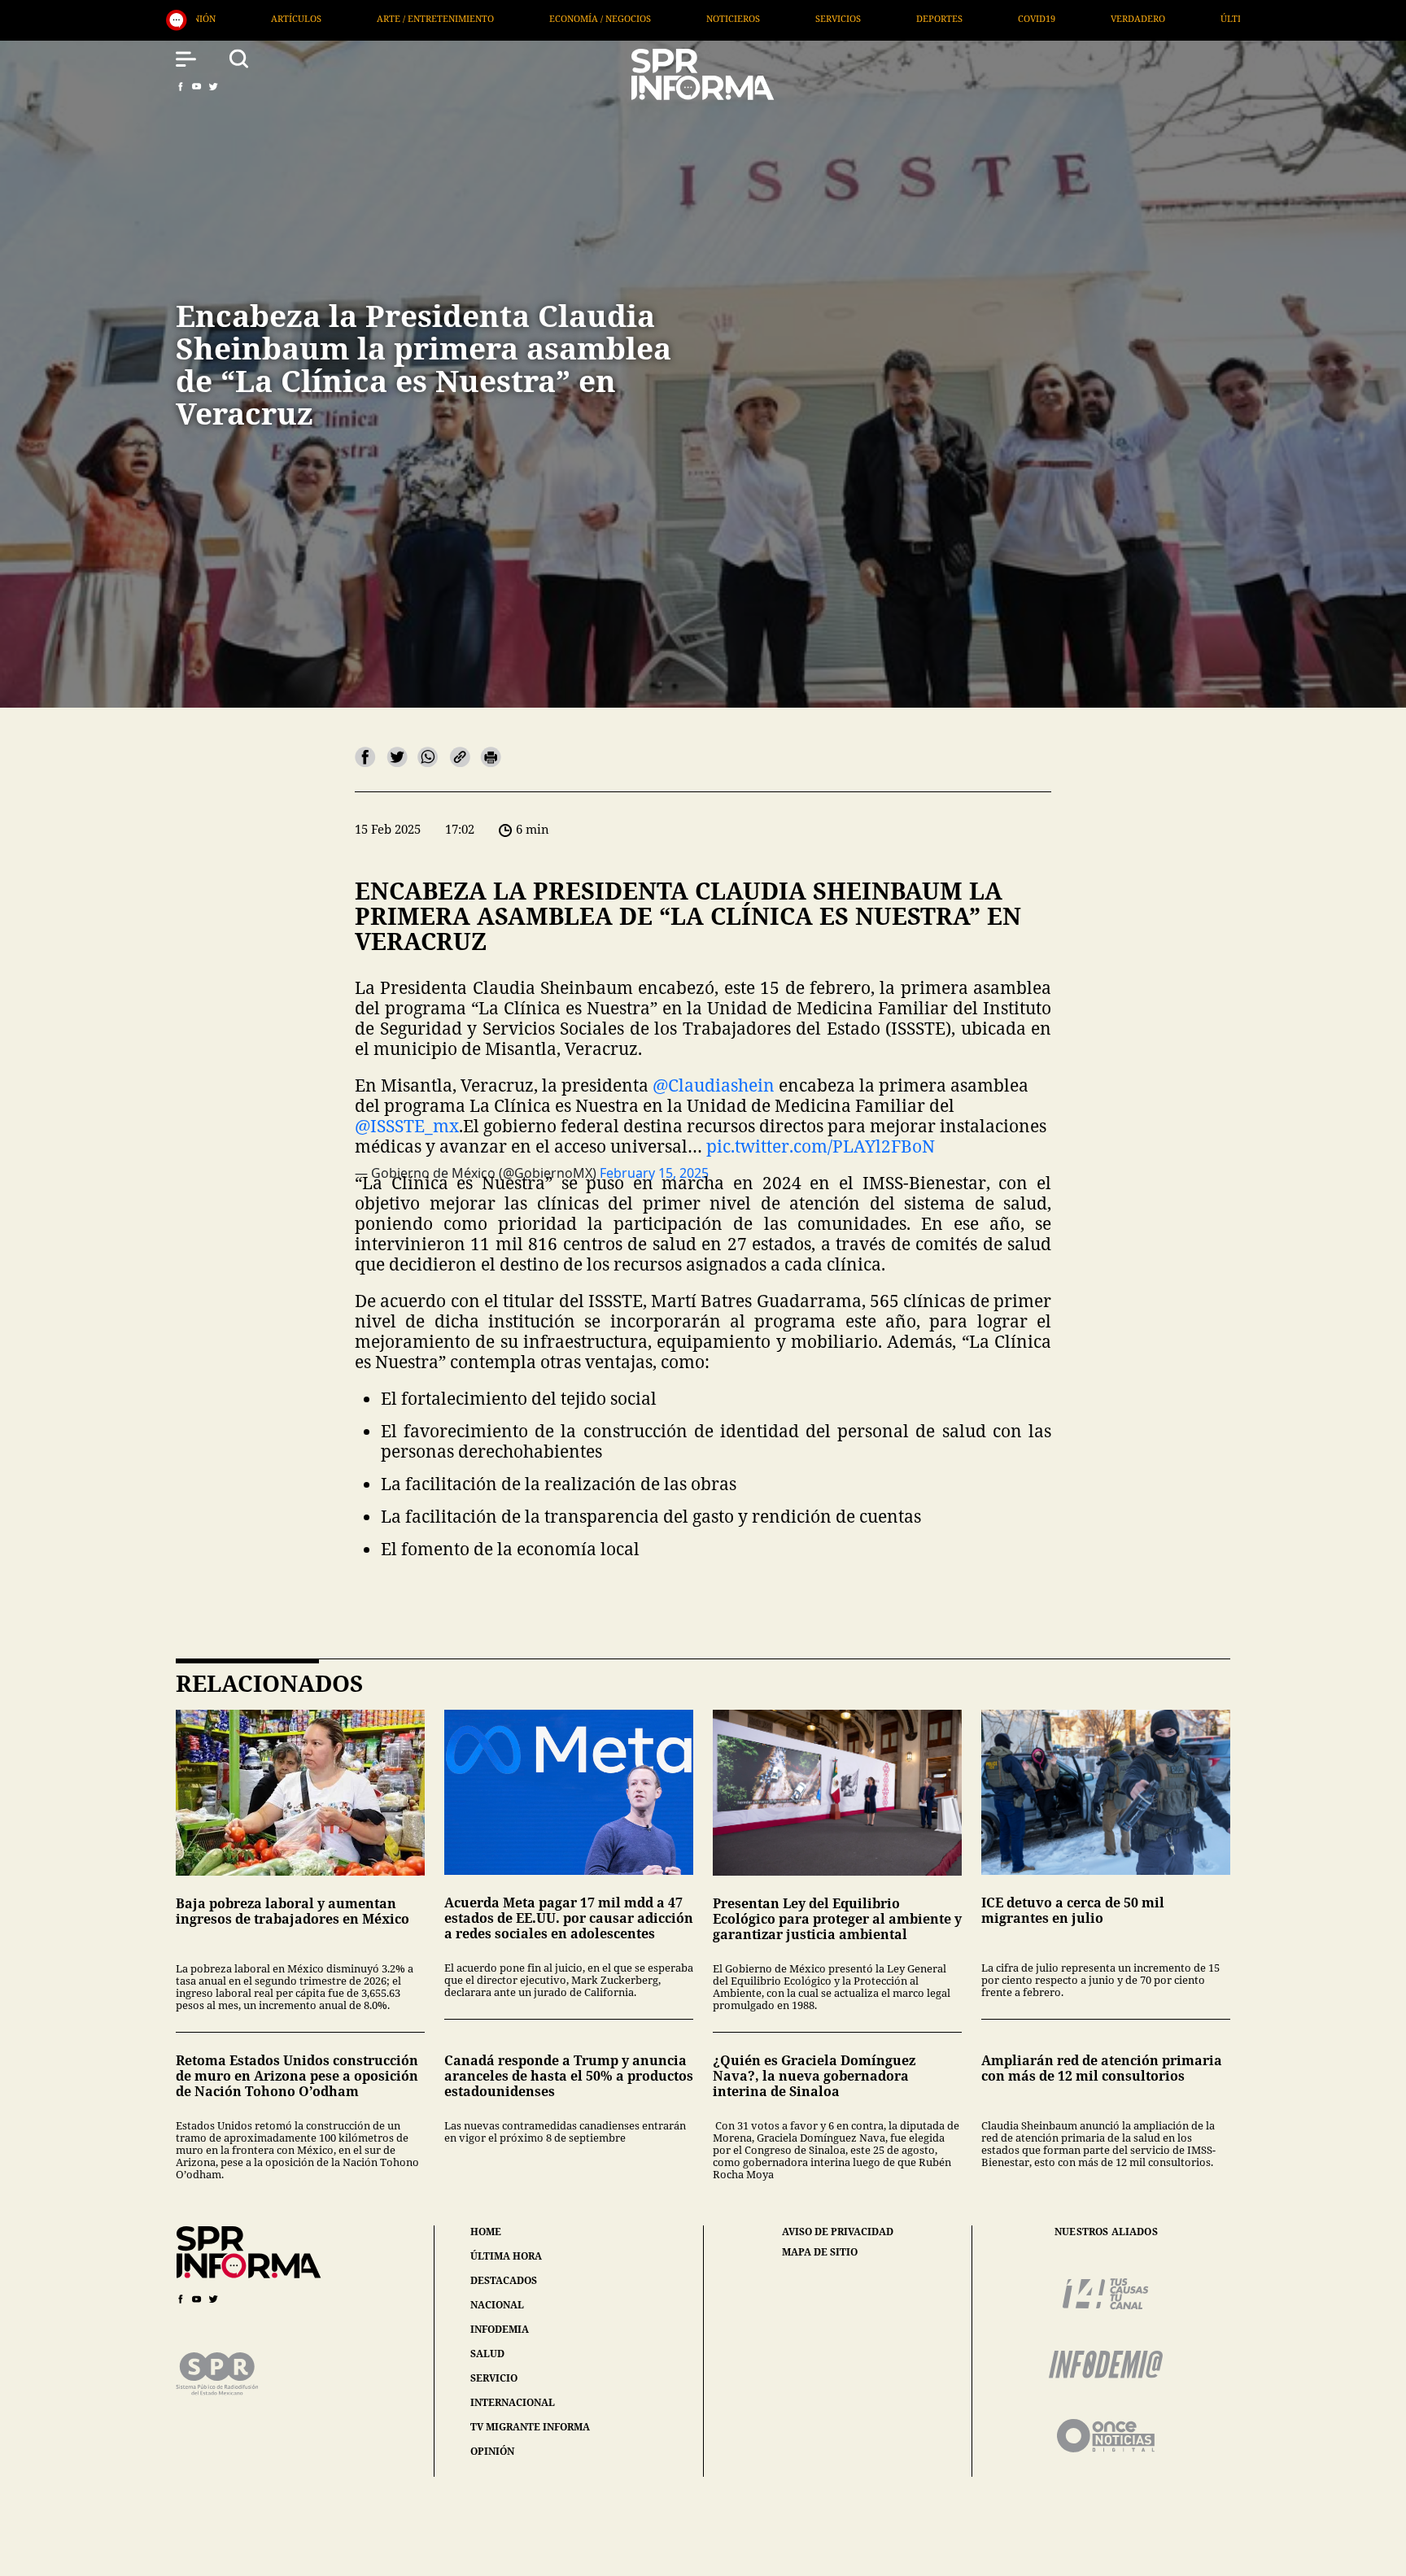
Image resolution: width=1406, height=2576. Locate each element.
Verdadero (817, 18)
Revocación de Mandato (1176, 18)
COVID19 (715, 18)
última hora (506, 2256)
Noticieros (412, 18)
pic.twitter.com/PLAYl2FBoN (821, 1146)
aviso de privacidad (838, 2232)
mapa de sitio (820, 2252)
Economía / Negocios (279, 18)
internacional (513, 2402)
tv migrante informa (530, 2427)
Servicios (517, 18)
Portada (1039, 18)
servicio (494, 2378)
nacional (497, 2305)
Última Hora (931, 18)
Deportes (618, 18)
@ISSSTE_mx (407, 1126)
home (486, 2232)
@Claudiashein (714, 1085)
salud (487, 2354)
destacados (504, 2280)
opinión (492, 2451)
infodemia (500, 2329)
